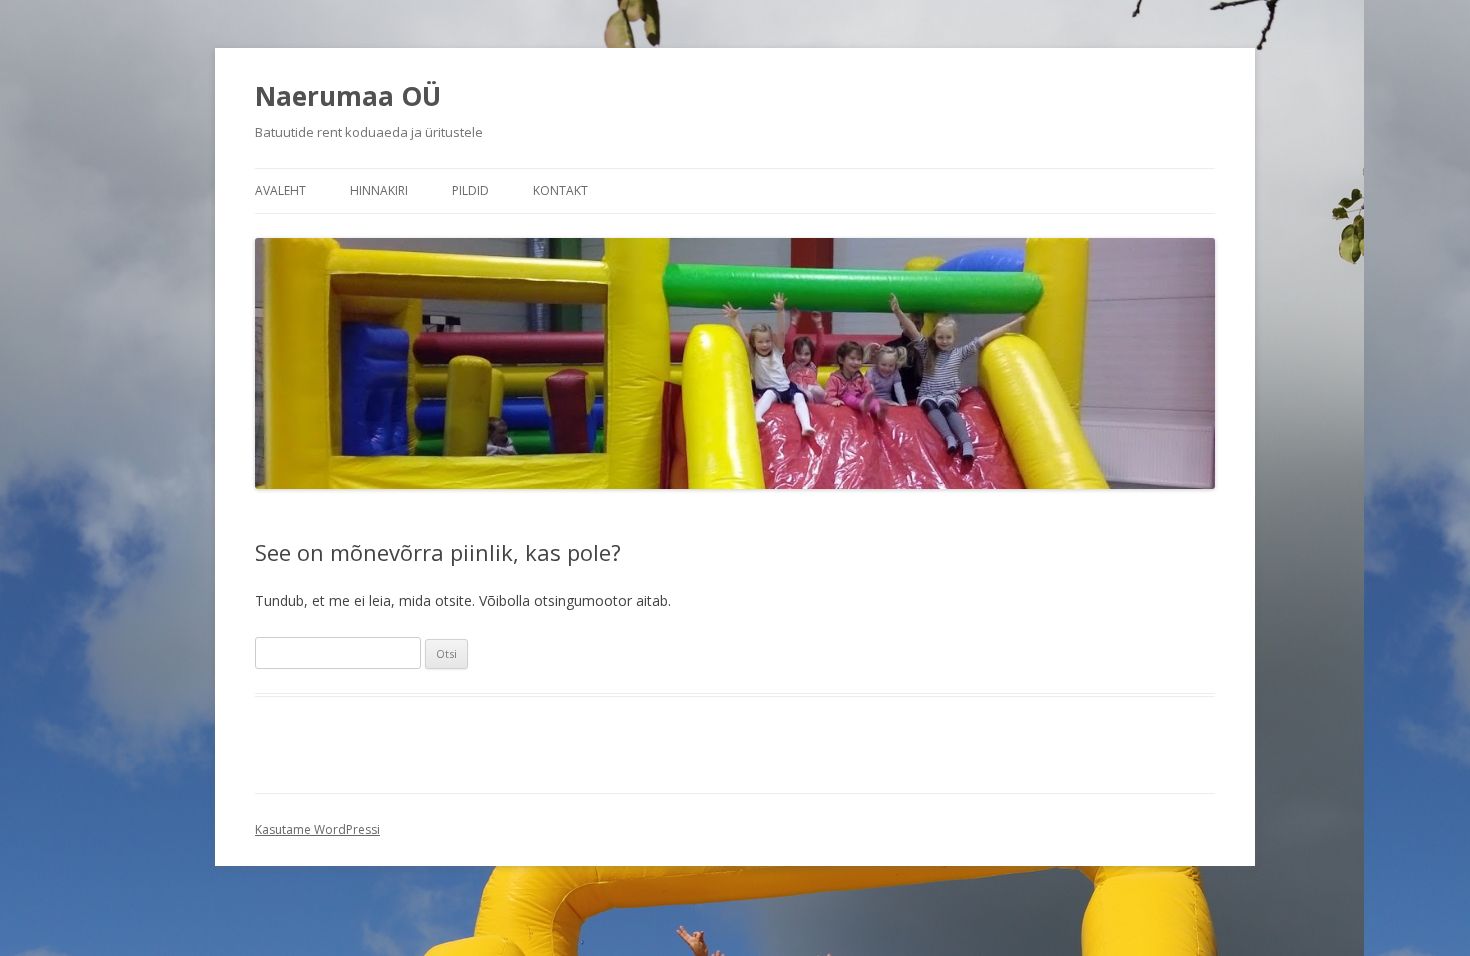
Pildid (470, 190)
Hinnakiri (379, 190)
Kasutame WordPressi (317, 829)
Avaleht (280, 190)
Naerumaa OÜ (348, 96)
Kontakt (560, 190)
